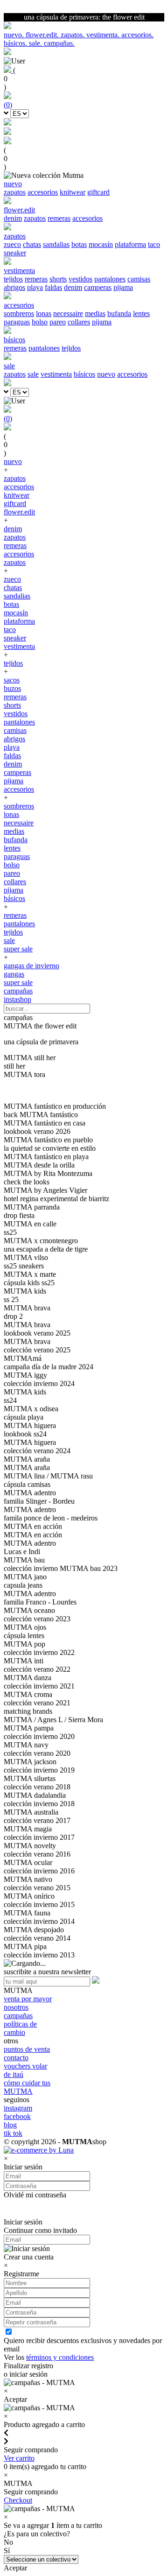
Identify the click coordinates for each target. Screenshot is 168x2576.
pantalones (110, 279)
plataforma (130, 244)
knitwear (73, 192)
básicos (84, 374)
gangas (14, 974)
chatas (32, 244)
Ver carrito (19, 2458)
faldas (53, 287)
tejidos (13, 279)
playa (35, 287)
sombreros (19, 313)
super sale (18, 949)
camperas (98, 287)
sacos (12, 680)
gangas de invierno (31, 966)
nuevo (106, 374)
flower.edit (19, 512)
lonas (44, 313)
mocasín (101, 244)
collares (79, 322)
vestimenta (56, 374)
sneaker (15, 253)
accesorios (43, 192)
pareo (58, 322)
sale (33, 374)
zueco (12, 244)
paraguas (17, 322)
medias (95, 313)
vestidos (80, 279)
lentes (141, 313)
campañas (18, 991)
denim (13, 218)
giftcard (98, 192)
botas (79, 244)
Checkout (18, 2500)
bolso (40, 322)
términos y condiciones (60, 2357)
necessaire (68, 313)
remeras (59, 218)
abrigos (14, 287)
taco (154, 244)
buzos (12, 688)
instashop (17, 999)
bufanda (119, 313)
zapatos (15, 192)
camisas (139, 279)
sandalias (56, 244)
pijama (123, 287)
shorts (58, 279)
